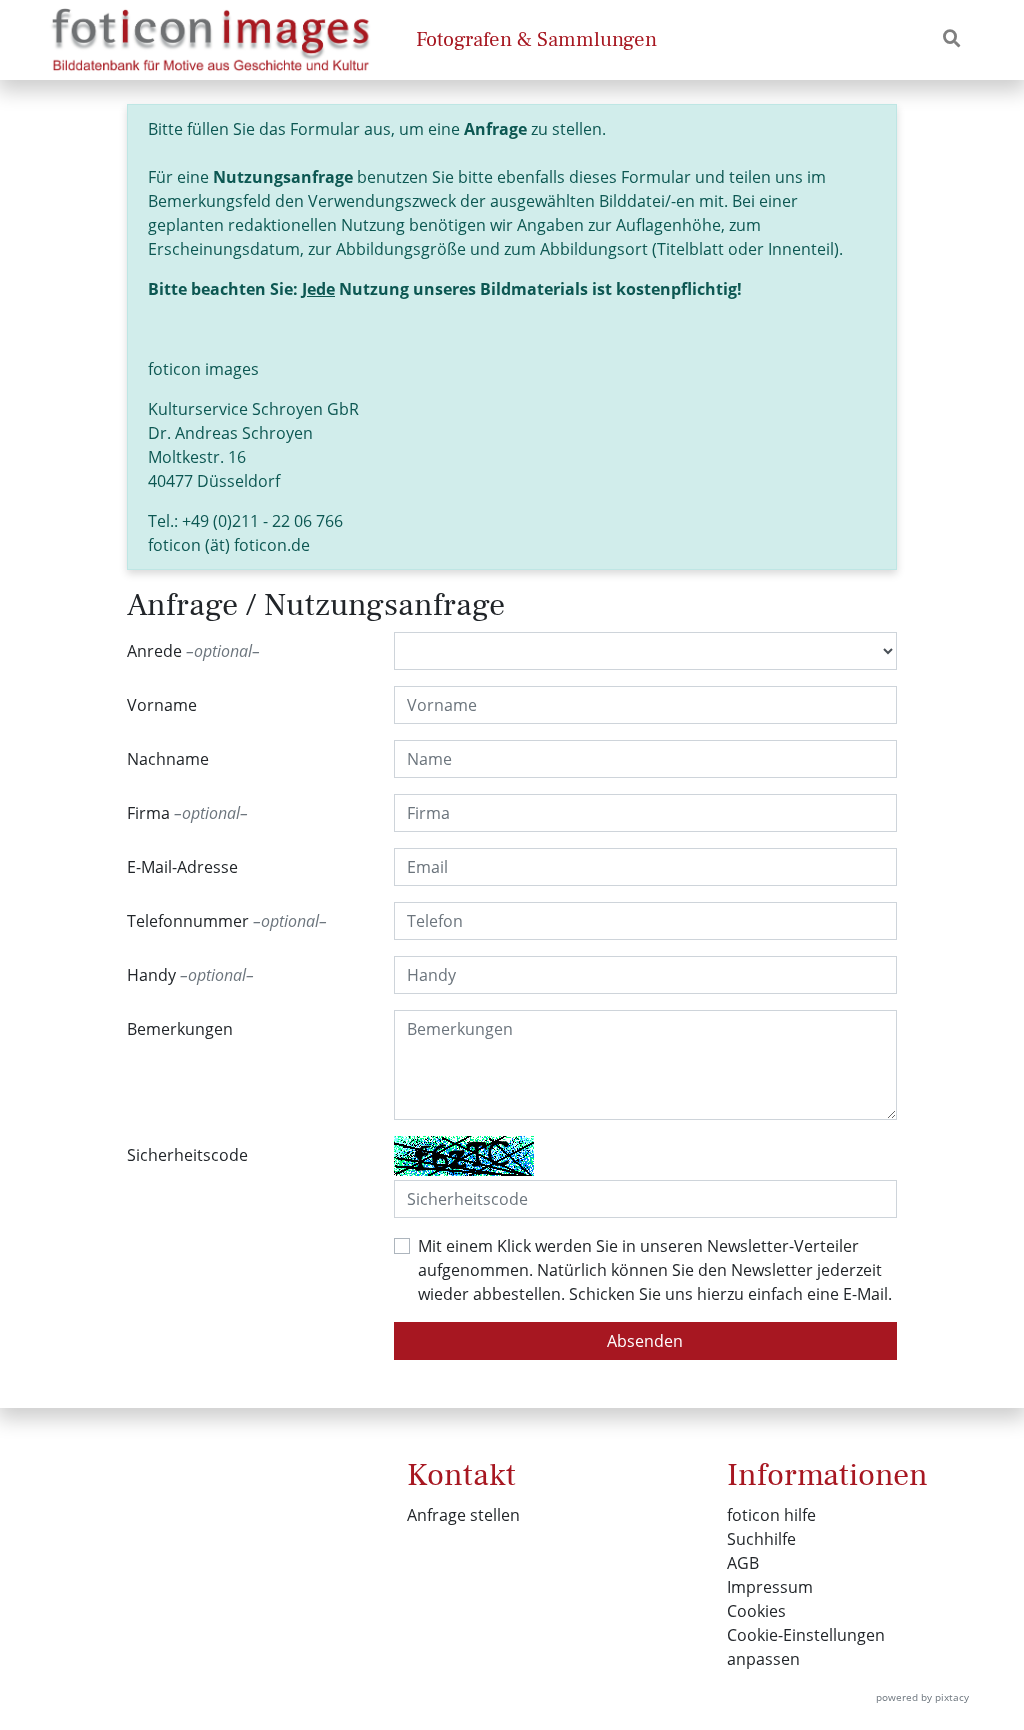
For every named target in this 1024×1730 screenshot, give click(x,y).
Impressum (770, 1587)
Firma (183, 813)
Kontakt (461, 1475)
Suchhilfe (761, 1539)
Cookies (756, 1611)
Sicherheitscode (187, 1155)
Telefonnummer (223, 921)
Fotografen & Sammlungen (536, 39)
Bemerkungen (180, 1029)
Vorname (162, 705)
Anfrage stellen (463, 1515)
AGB (743, 1563)
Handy (186, 975)
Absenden (645, 1341)
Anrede (189, 651)
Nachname (168, 759)
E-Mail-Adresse (182, 867)
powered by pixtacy (922, 1697)
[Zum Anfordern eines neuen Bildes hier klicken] (464, 1156)
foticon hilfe (771, 1515)
